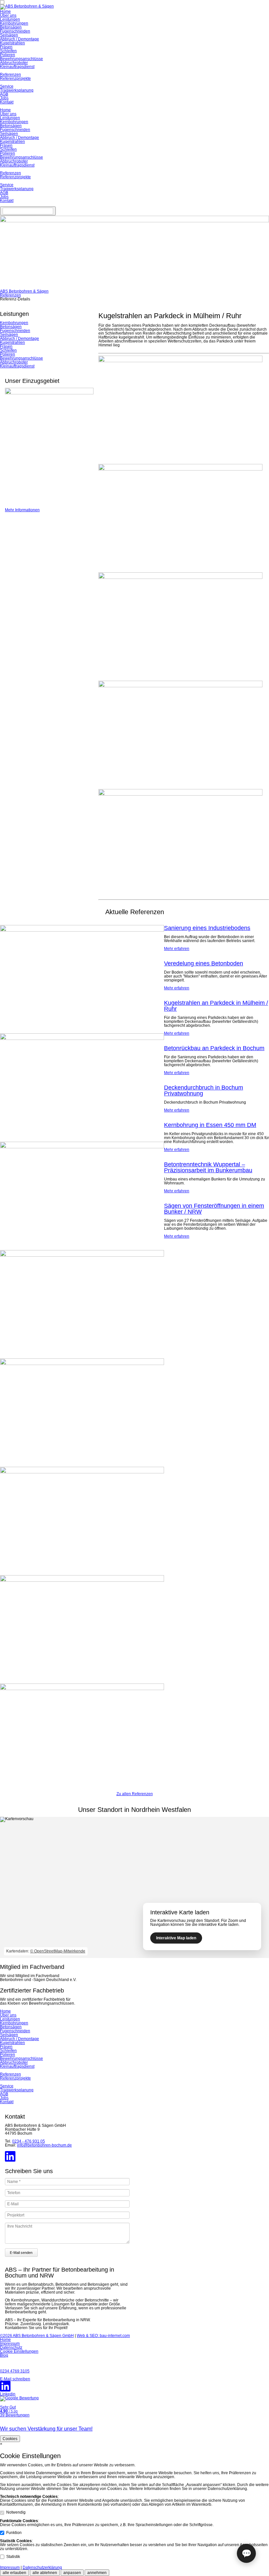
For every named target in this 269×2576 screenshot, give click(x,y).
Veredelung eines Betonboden (204, 963)
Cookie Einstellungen (19, 2351)
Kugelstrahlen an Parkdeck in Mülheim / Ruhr (216, 1006)
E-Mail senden (21, 2253)
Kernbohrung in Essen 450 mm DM (210, 1125)
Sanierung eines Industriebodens (207, 928)
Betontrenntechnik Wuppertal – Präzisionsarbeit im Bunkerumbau (208, 1167)
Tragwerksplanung (17, 90)
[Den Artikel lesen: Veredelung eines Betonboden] (82, 1039)
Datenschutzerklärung (42, 2567)
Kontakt (7, 102)
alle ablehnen (45, 2573)
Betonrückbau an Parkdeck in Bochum (214, 1048)
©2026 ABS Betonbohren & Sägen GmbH (37, 2336)
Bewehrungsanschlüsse (21, 59)
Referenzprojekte (15, 78)
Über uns (8, 15)
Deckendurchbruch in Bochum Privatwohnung (204, 1090)
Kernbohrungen (14, 23)
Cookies (10, 2439)
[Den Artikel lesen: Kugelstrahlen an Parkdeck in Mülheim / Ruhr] (82, 1147)
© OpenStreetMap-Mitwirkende (58, 1951)
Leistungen (10, 19)
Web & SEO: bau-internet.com (103, 2336)
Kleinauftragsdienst (17, 67)
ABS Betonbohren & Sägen (24, 291)
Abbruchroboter (14, 63)
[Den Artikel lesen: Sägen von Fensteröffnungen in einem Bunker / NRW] (82, 1689)
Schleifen (8, 51)
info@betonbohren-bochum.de (44, 2145)
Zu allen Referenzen (135, 1794)
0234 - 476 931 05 (29, 2141)
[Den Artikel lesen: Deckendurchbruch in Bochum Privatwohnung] (82, 1364)
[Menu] (28, 211)
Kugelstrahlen (12, 43)
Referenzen (10, 75)
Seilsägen (9, 35)
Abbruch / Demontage (20, 39)
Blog (4, 2355)
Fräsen (6, 47)
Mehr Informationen (22, 510)
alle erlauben (14, 2573)
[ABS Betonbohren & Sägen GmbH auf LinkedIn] (10, 2160)
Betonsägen (11, 27)
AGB (4, 94)
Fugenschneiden (15, 31)
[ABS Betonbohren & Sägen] (27, 6)
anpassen (72, 2573)
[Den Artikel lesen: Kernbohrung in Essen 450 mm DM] (82, 1472)
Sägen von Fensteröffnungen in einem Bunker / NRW (214, 1209)
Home (5, 11)
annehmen (97, 2573)
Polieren (8, 55)
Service (7, 86)
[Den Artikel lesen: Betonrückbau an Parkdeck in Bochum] (82, 1255)
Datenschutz (11, 2347)
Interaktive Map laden (176, 1938)
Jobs (4, 98)
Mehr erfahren (177, 949)
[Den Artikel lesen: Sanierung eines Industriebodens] (82, 930)
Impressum (10, 2344)
